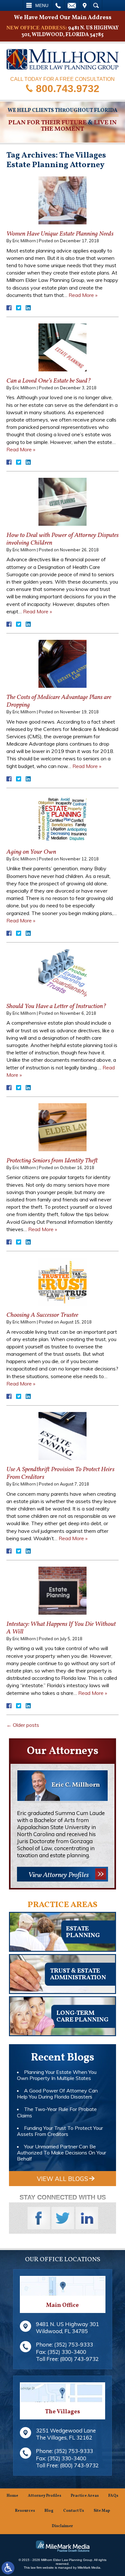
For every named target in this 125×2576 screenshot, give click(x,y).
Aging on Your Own (31, 852)
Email (72, 5)
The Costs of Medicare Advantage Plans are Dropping (59, 701)
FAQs (113, 2496)
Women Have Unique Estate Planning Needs (60, 234)
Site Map (102, 2511)
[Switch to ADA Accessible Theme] (8, 2568)
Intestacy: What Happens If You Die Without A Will (61, 1628)
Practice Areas (85, 2496)
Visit (85, 5)
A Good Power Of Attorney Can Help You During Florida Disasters (57, 2094)
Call (58, 5)
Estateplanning (83, 1932)
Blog (49, 2511)
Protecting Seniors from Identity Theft (52, 1161)
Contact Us (74, 2511)
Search (96, 5)
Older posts (23, 1725)
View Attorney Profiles (58, 1875)
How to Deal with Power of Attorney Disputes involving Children (63, 539)
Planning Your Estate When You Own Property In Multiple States (57, 2075)
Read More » (83, 295)
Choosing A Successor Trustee (42, 1315)
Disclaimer (63, 2526)
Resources (25, 2511)
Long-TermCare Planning (82, 2017)
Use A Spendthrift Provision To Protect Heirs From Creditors (60, 1473)
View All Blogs (63, 2179)
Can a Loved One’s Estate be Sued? (49, 381)
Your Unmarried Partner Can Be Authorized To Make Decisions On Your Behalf (62, 2153)
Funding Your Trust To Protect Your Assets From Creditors (60, 2131)
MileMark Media (89, 2568)
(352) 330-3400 (67, 2352)
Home (13, 2496)
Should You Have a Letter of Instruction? (56, 1006)
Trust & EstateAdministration (78, 1974)
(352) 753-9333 (74, 2344)
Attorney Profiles (45, 2496)
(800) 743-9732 (79, 2359)
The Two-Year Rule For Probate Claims (57, 2112)
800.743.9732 (68, 88)
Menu (42, 5)
